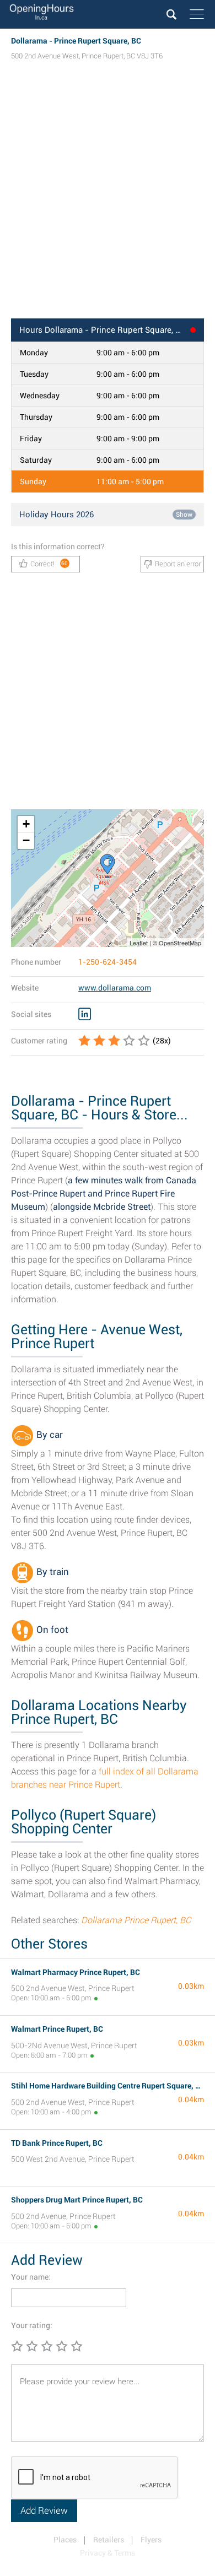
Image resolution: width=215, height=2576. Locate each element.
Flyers (151, 2540)
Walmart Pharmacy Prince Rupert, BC (76, 1972)
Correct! (49, 564)
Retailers (109, 2540)
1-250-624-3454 (108, 962)
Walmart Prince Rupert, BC (57, 2029)
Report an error (178, 564)
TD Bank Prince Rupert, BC (57, 2143)
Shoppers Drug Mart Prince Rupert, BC (77, 2200)
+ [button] (26, 824)
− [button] (26, 840)
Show (184, 515)
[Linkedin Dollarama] (85, 1014)
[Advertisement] (108, 200)
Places (65, 2540)
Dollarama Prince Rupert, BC (136, 1920)
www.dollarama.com (115, 988)
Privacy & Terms (108, 2553)
